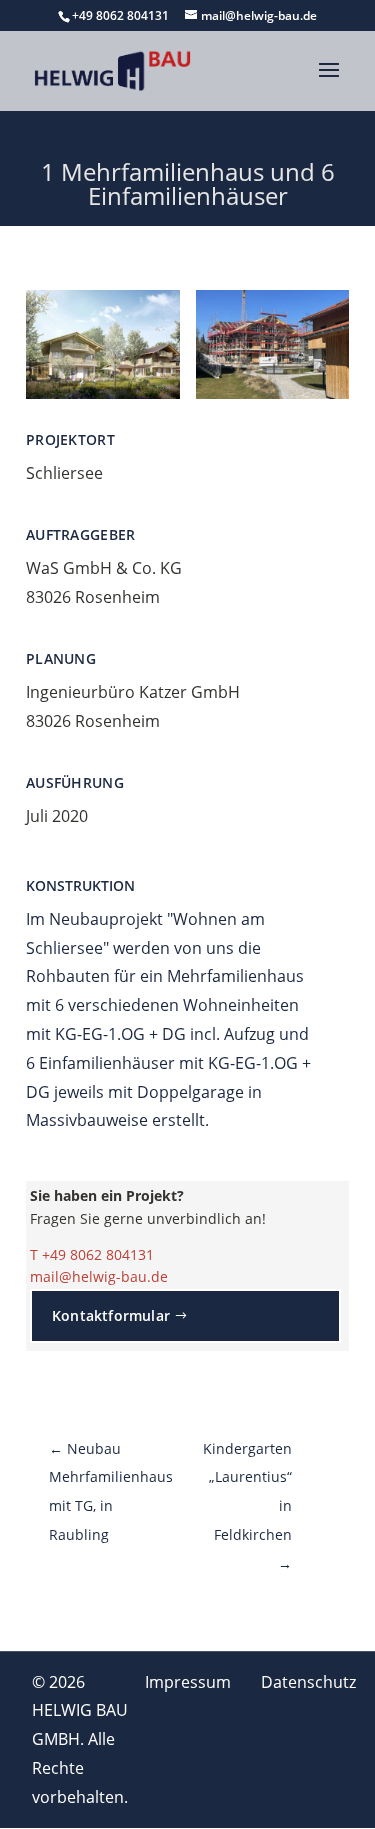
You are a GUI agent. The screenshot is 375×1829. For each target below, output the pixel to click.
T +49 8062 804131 (92, 1254)
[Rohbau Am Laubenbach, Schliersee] (273, 393)
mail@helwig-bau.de (99, 1276)
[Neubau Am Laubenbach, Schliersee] (103, 393)
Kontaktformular (111, 1315)
